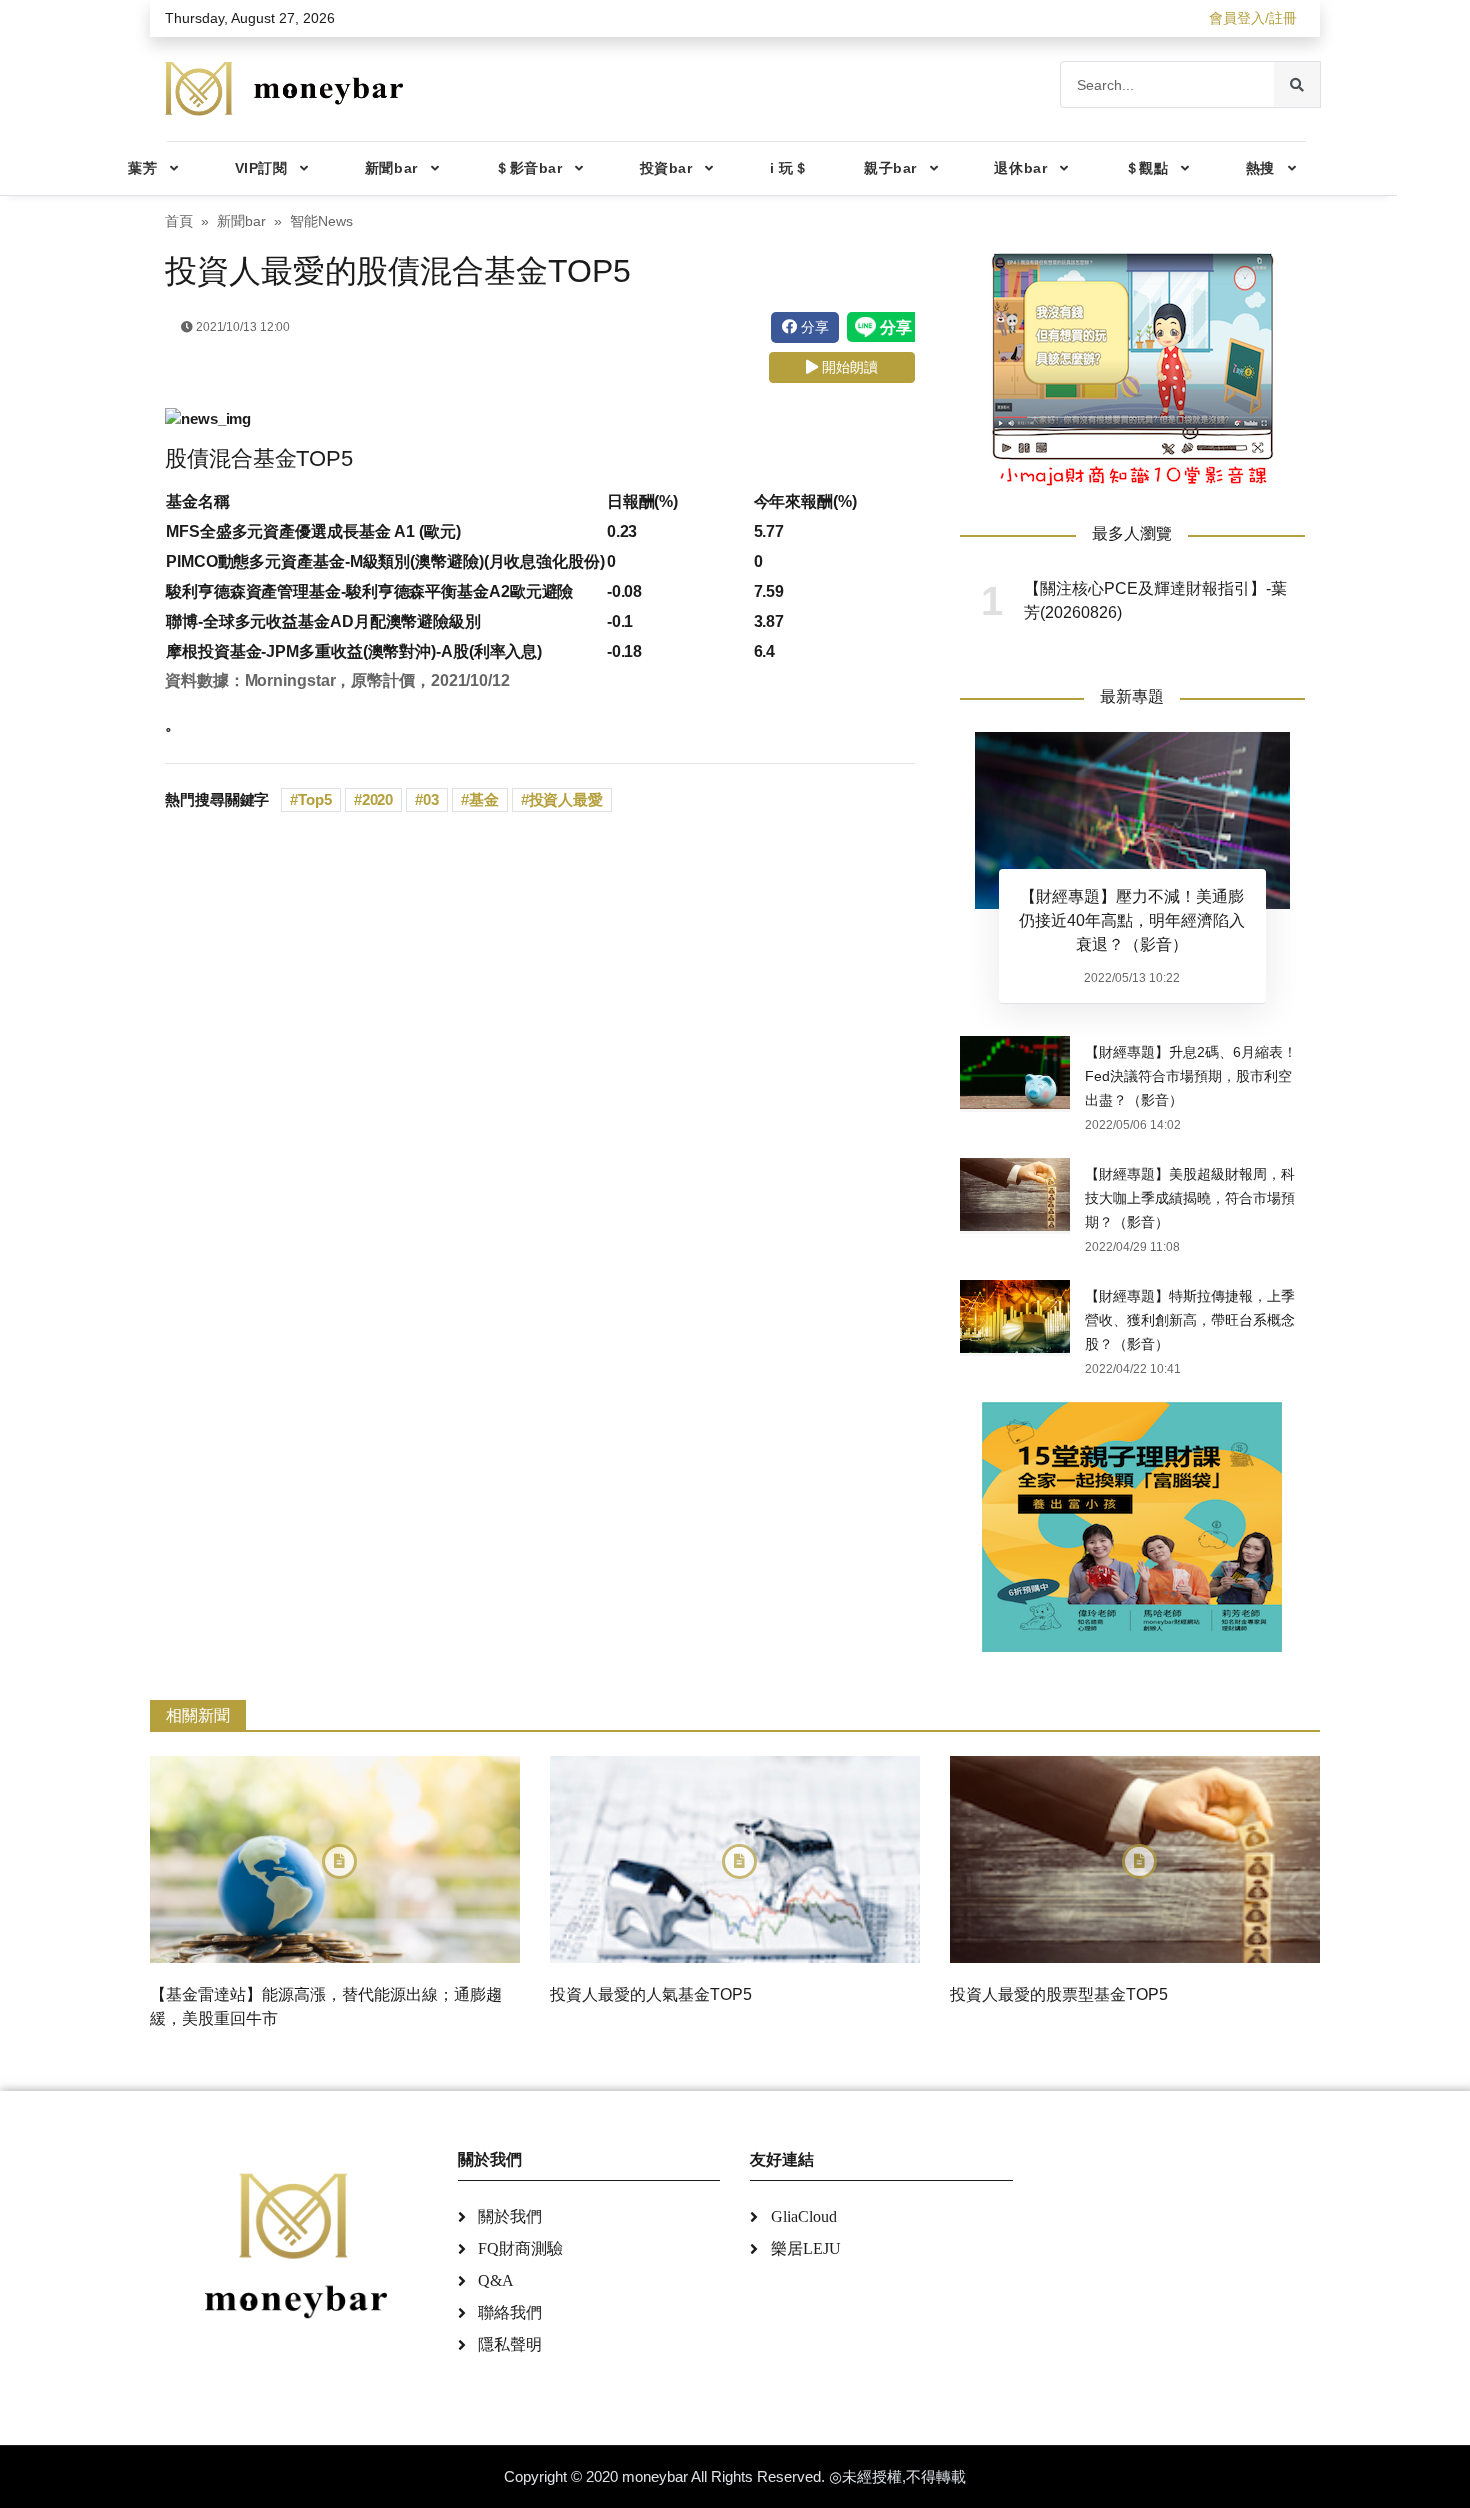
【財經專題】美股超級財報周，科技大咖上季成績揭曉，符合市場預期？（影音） (1190, 1198)
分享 (813, 327)
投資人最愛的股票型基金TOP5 (1059, 1994)
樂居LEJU (806, 2248)
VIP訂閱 (261, 168)
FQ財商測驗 (520, 2248)
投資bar (666, 168)
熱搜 (1260, 168)
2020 (378, 799)
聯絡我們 (510, 2312)
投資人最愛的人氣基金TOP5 (651, 1994)
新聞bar (391, 168)
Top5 (315, 799)
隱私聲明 (510, 2344)
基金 (484, 799)
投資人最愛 (566, 799)
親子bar (890, 168)
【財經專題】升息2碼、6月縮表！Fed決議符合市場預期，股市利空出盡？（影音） (1191, 1076)
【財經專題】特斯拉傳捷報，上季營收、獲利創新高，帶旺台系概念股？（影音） (1190, 1320)
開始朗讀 (848, 367)
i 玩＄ (789, 168)
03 (431, 799)
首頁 (179, 221)
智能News (321, 221)
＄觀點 (1147, 168)
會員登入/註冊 (1253, 18)
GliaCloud (804, 2216)
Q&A (496, 2280)
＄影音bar (528, 168)
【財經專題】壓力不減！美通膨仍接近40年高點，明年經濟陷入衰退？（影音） (1132, 920)
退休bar (1020, 168)
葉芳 (142, 168)
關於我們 (510, 2216)
